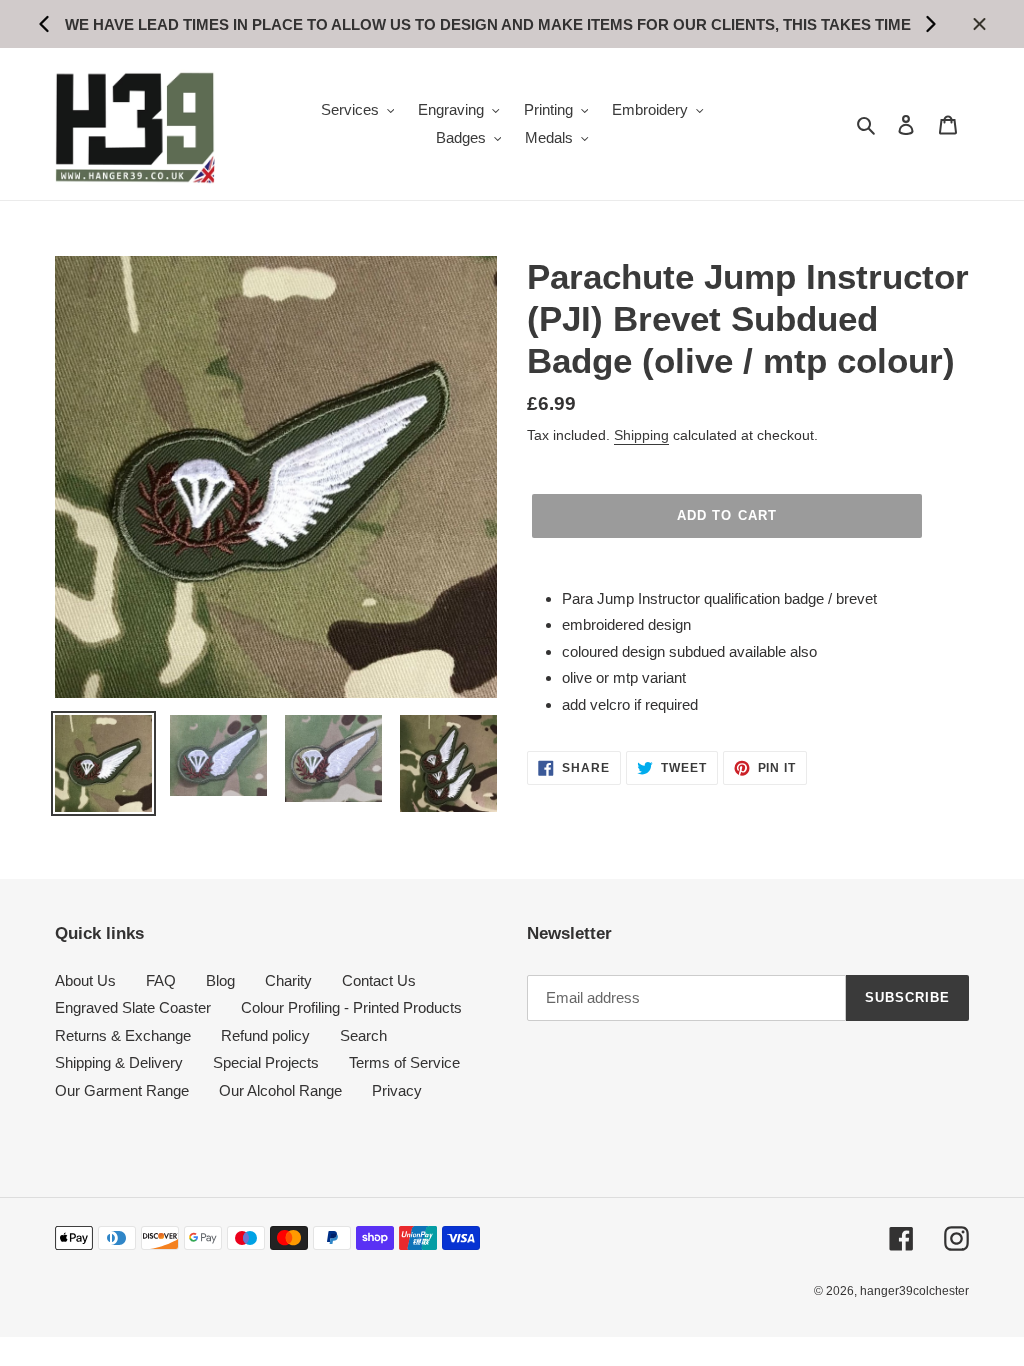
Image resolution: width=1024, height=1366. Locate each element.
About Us (85, 980)
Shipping (641, 435)
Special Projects (266, 1062)
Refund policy (265, 1035)
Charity (288, 980)
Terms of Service (404, 1062)
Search (363, 1035)
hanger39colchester (914, 1291)
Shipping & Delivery (119, 1062)
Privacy (397, 1090)
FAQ (161, 980)
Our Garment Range (122, 1090)
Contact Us (379, 980)
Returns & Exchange (123, 1035)
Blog (220, 980)
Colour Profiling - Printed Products (351, 1007)
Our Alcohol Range (280, 1090)
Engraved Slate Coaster (133, 1007)
